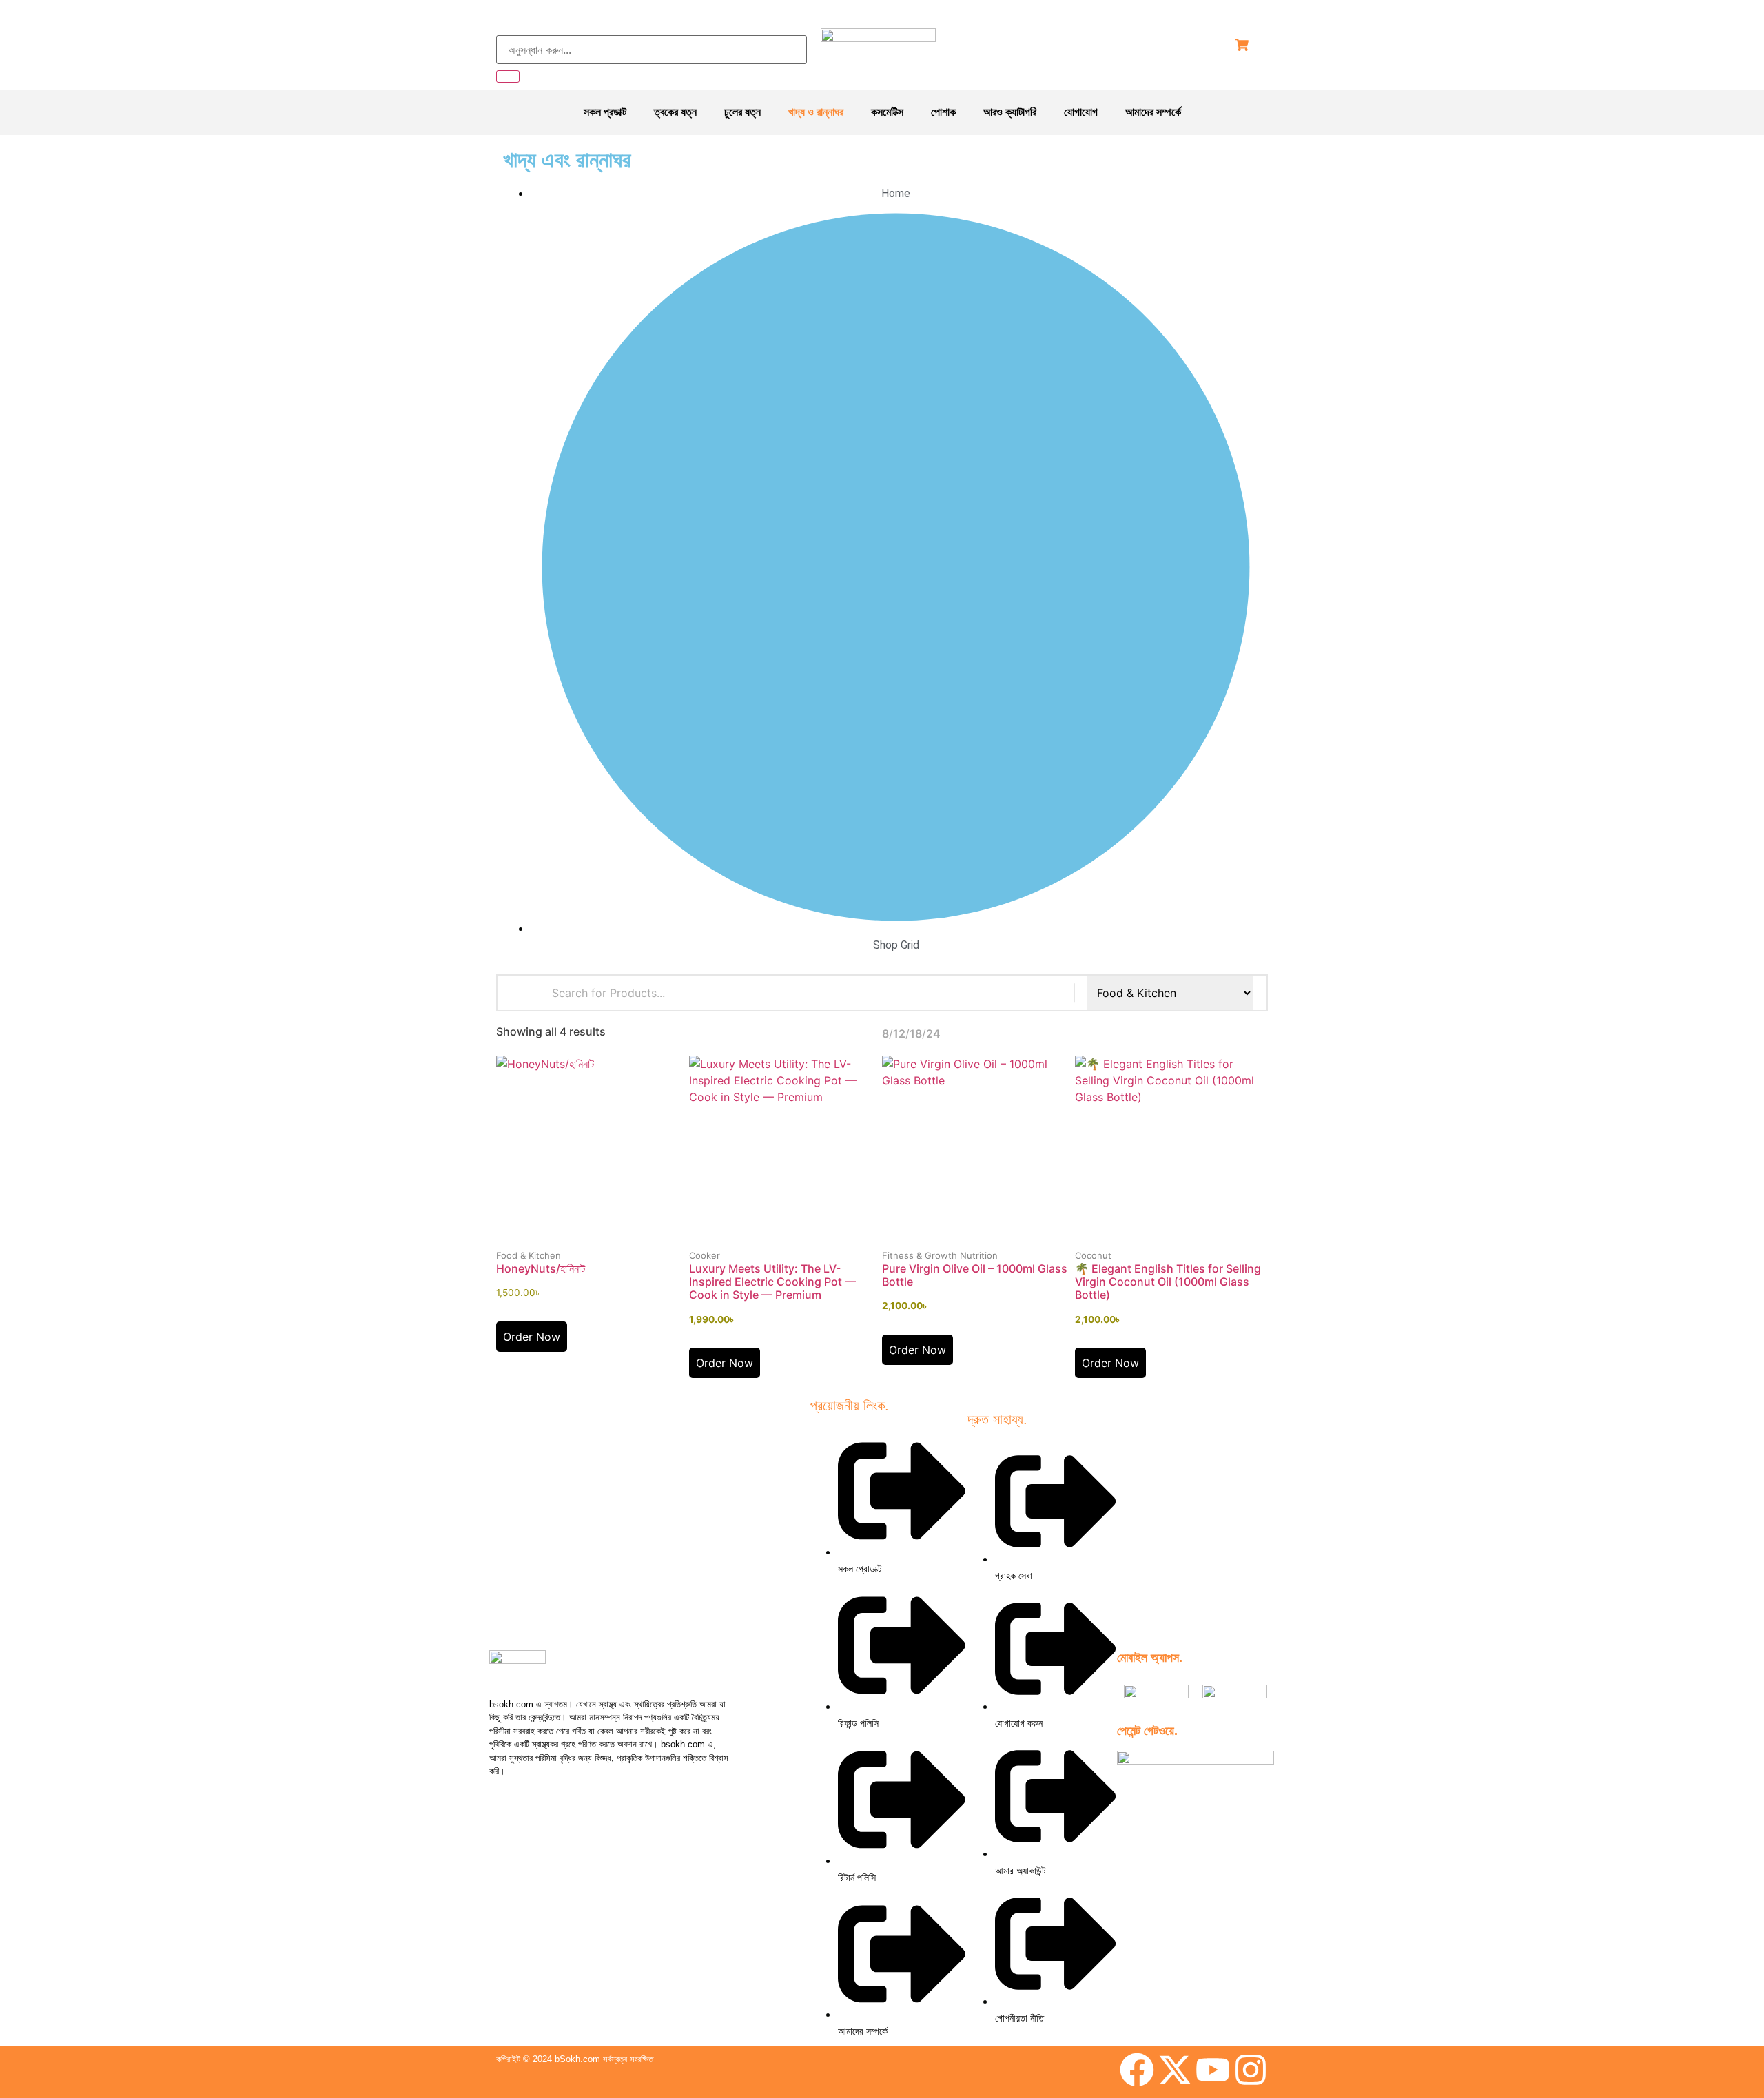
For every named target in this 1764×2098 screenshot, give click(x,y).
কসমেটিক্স (887, 112)
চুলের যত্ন (742, 112)
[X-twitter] (1175, 2070)
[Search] (508, 76)
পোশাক (943, 112)
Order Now (532, 1337)
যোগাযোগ (1081, 112)
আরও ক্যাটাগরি (1010, 112)
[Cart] (1242, 45)
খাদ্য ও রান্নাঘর (816, 112)
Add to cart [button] (593, 1245)
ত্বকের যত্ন (675, 112)
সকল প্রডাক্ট (605, 112)
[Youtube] (1213, 2070)
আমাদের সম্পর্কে (1153, 112)
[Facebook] (1137, 2070)
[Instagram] (1251, 2070)
